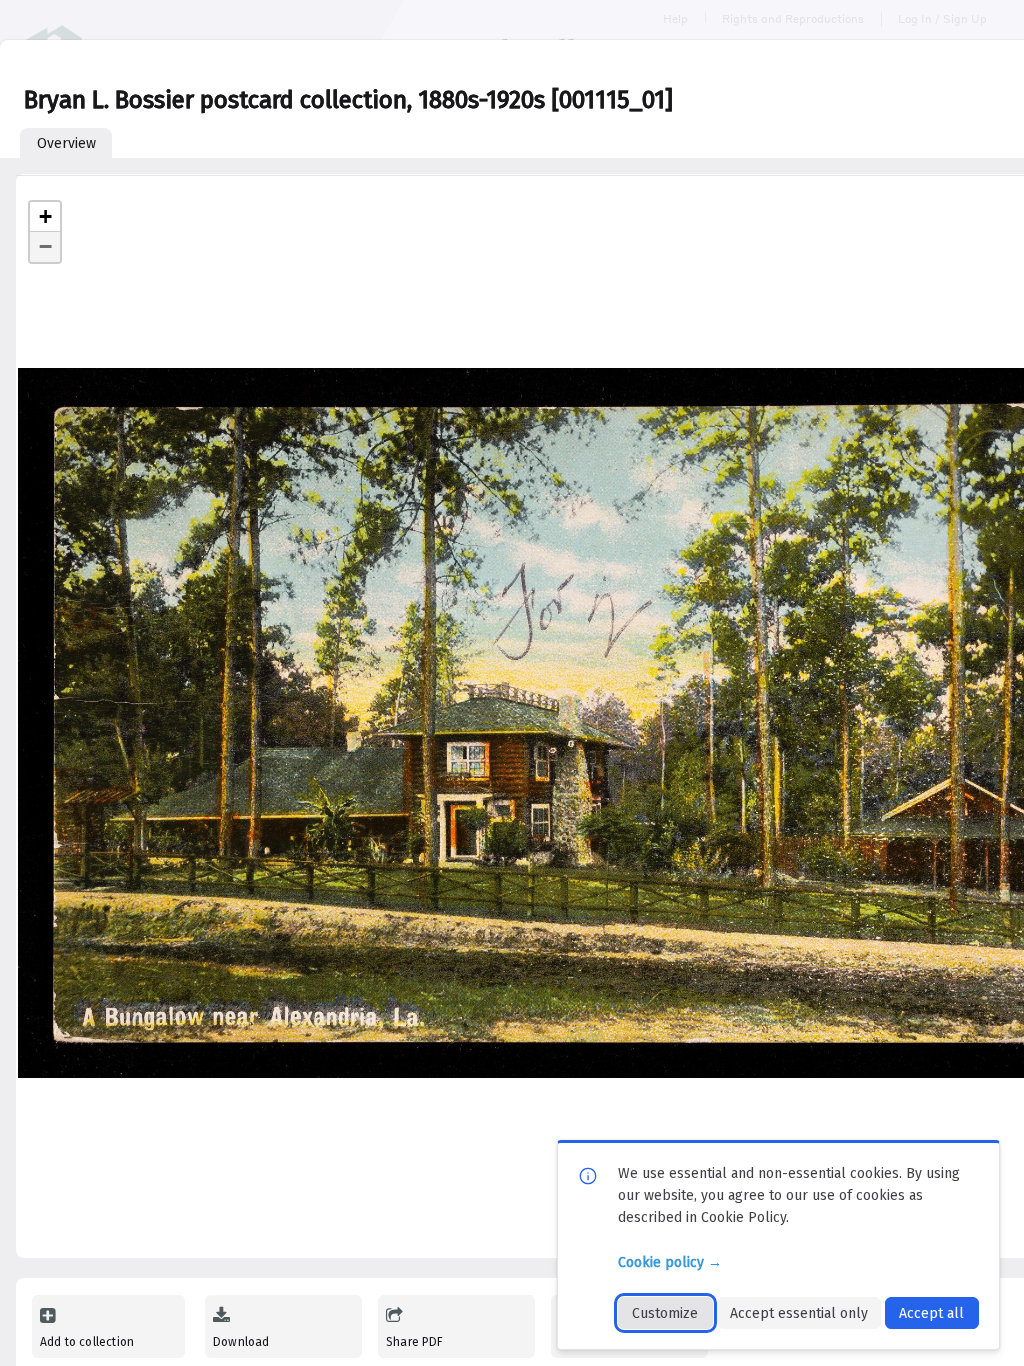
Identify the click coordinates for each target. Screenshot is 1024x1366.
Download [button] (241, 1342)
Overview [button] (66, 143)
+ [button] (45, 216)
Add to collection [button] (87, 1342)
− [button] (45, 246)
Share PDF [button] (415, 1342)
